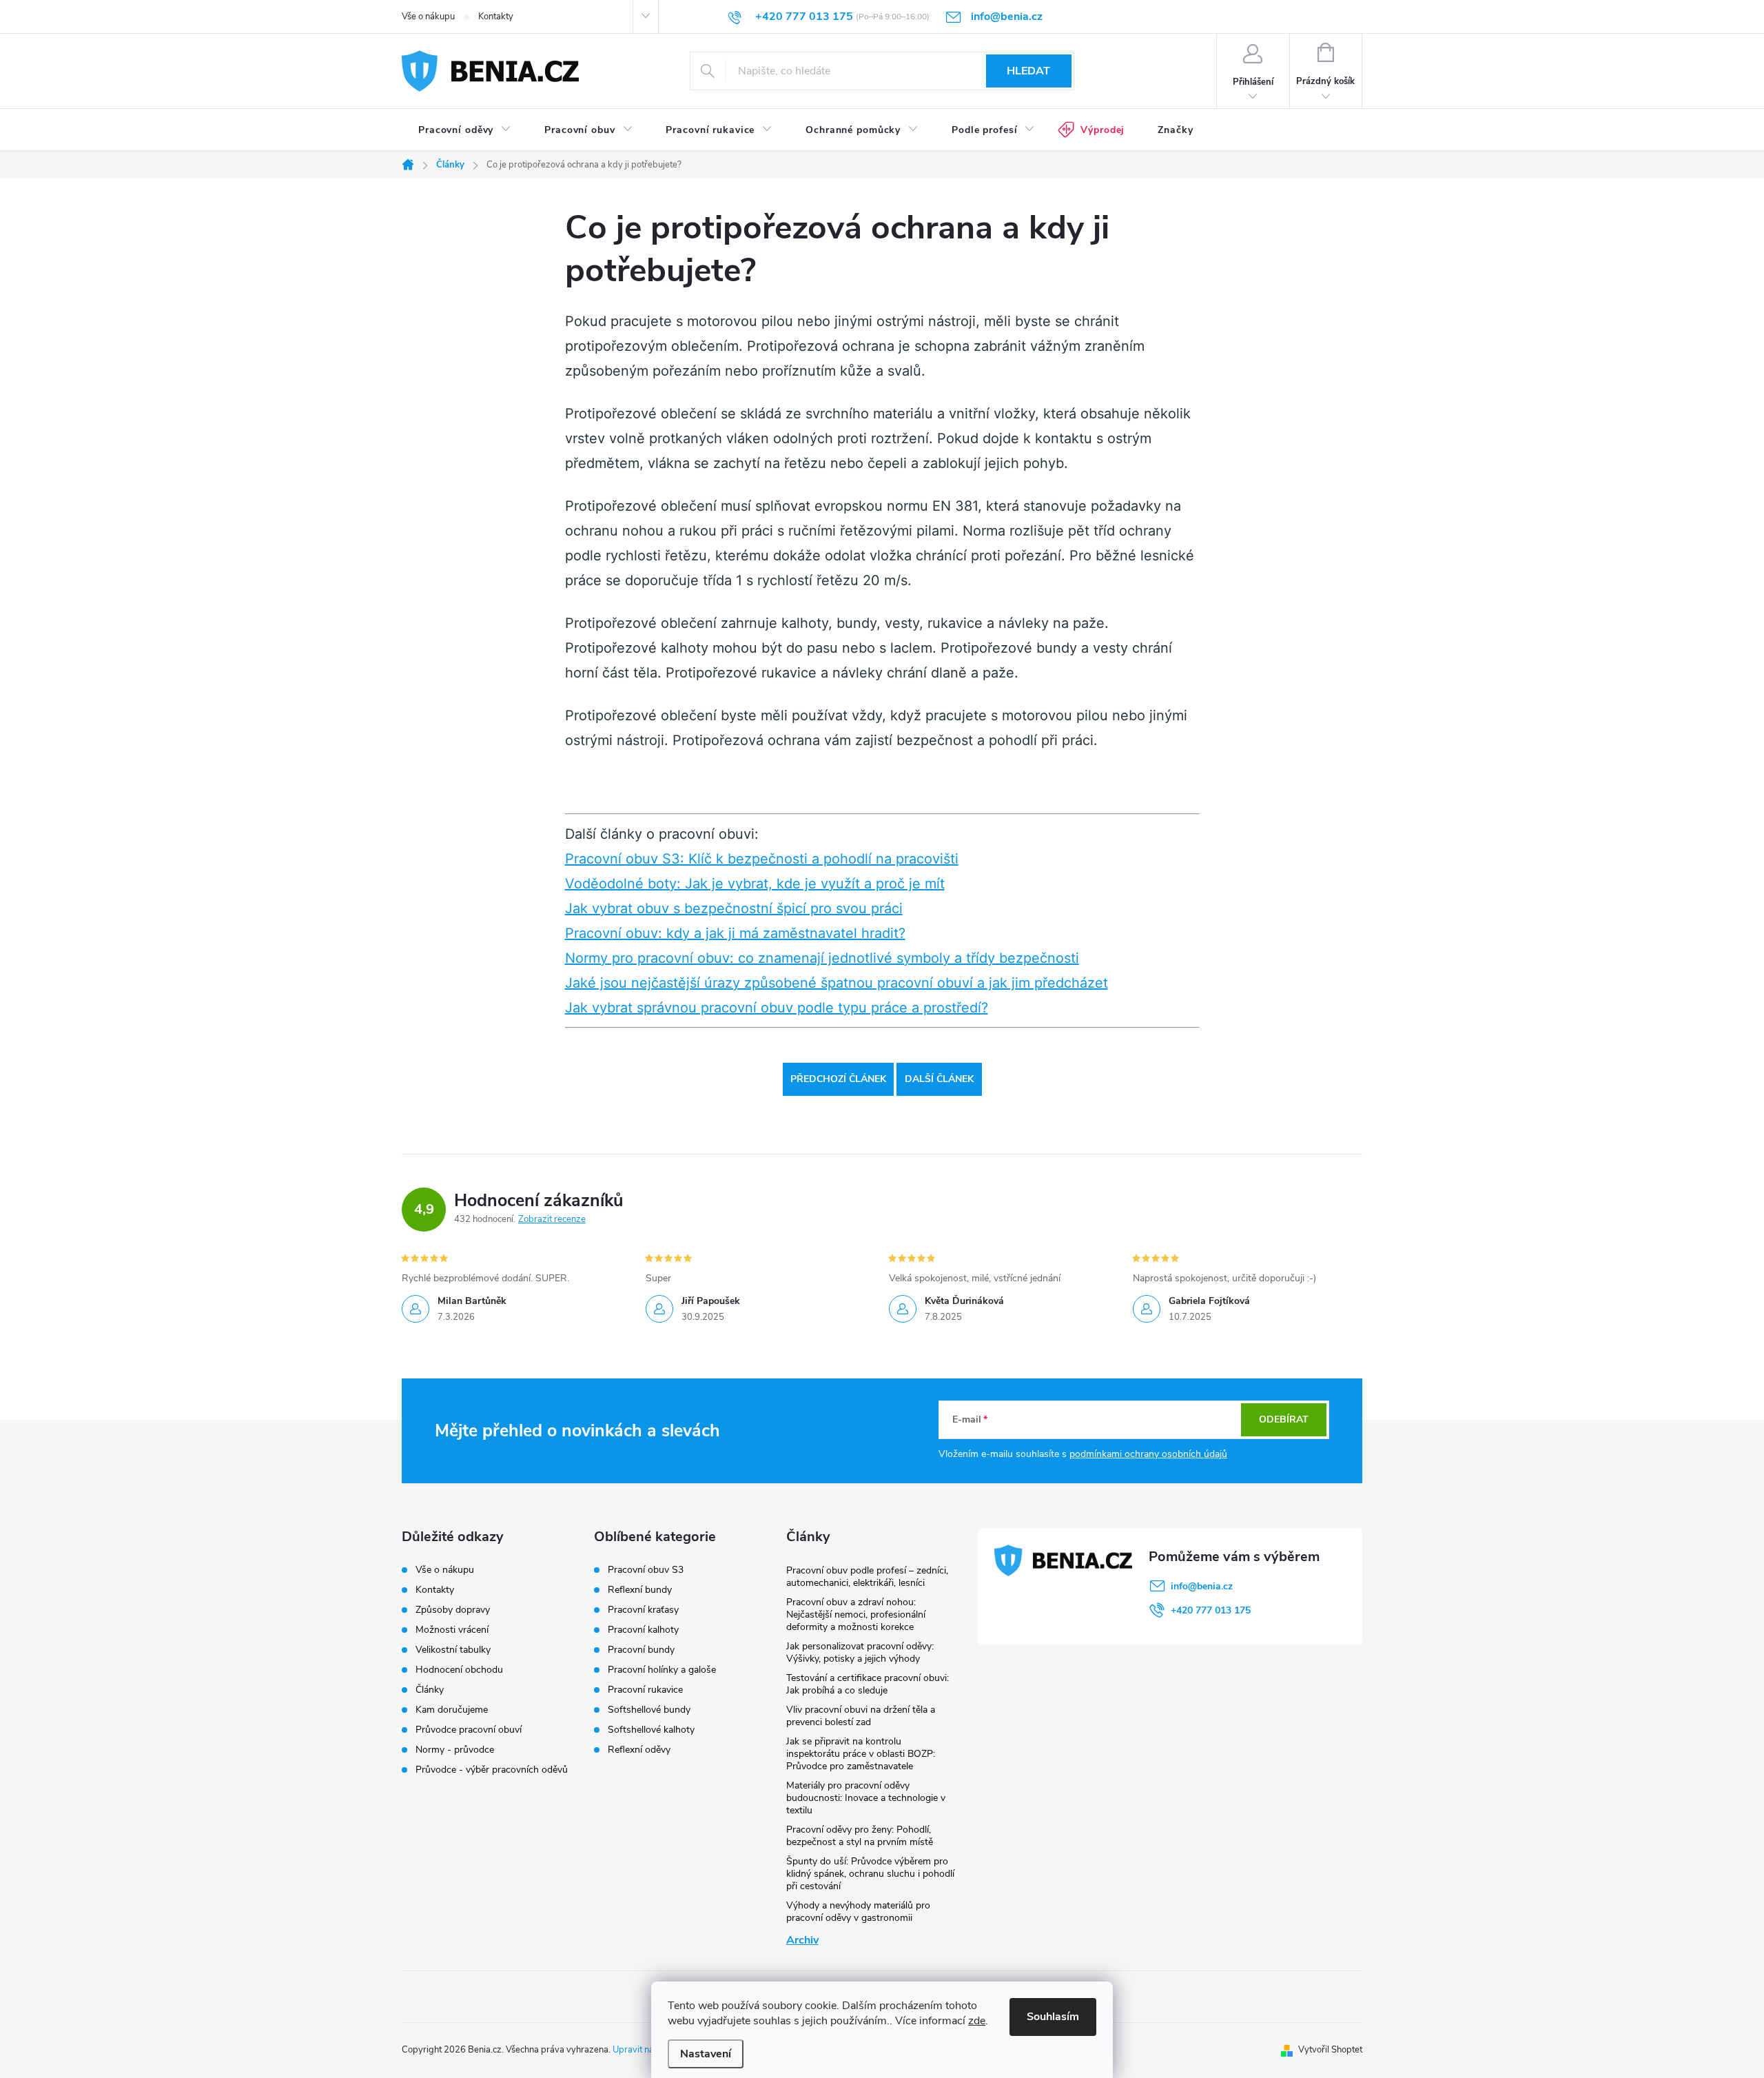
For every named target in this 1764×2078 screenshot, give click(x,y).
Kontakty (496, 17)
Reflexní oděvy (639, 1750)
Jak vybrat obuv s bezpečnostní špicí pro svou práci (734, 908)
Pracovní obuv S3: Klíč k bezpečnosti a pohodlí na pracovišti (762, 859)
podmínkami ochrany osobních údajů (1148, 1454)
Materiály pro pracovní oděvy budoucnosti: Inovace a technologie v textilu (866, 1798)
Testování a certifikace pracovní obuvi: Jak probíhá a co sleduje (868, 1684)
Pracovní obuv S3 (646, 1570)
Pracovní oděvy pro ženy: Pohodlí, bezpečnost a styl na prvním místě (860, 1836)
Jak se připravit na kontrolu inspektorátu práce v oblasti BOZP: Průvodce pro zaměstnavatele (861, 1754)
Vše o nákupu (428, 17)
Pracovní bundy (641, 1650)
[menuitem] (465, 130)
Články (430, 1690)
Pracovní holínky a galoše (662, 1670)
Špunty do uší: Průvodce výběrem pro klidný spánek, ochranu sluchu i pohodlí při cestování (870, 1874)
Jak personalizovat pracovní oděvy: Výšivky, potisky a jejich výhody (860, 1652)
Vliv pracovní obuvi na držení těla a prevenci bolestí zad (861, 1716)
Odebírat (1284, 1419)
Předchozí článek (838, 1079)
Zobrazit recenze (552, 1219)
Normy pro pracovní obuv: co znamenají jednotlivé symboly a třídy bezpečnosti (822, 958)
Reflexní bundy (640, 1590)
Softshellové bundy (649, 1710)
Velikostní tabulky (453, 1650)
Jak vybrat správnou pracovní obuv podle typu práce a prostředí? (777, 1008)
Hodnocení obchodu (459, 1670)
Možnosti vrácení (452, 1630)
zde (977, 2021)
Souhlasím (1053, 2017)
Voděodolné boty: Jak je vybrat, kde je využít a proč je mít (755, 884)
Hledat (1028, 71)
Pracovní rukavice (645, 1690)
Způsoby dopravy (453, 1610)
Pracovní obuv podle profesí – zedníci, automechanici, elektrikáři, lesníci (867, 1577)
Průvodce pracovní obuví (469, 1730)
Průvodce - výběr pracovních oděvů (492, 1770)
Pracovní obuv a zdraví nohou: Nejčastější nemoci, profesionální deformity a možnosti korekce (856, 1614)
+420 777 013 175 (1211, 1610)
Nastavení (706, 2054)
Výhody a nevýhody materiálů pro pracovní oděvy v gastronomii (858, 1912)
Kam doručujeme (452, 1710)
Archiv (802, 1940)
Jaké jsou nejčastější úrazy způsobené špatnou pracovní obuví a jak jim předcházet (837, 983)
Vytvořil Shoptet (1330, 2050)
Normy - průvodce (455, 1750)
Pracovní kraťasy (643, 1610)
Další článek (939, 1079)
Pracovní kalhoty (643, 1630)
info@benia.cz (1202, 1586)
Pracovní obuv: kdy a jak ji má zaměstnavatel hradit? (735, 933)
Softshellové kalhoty (651, 1730)
